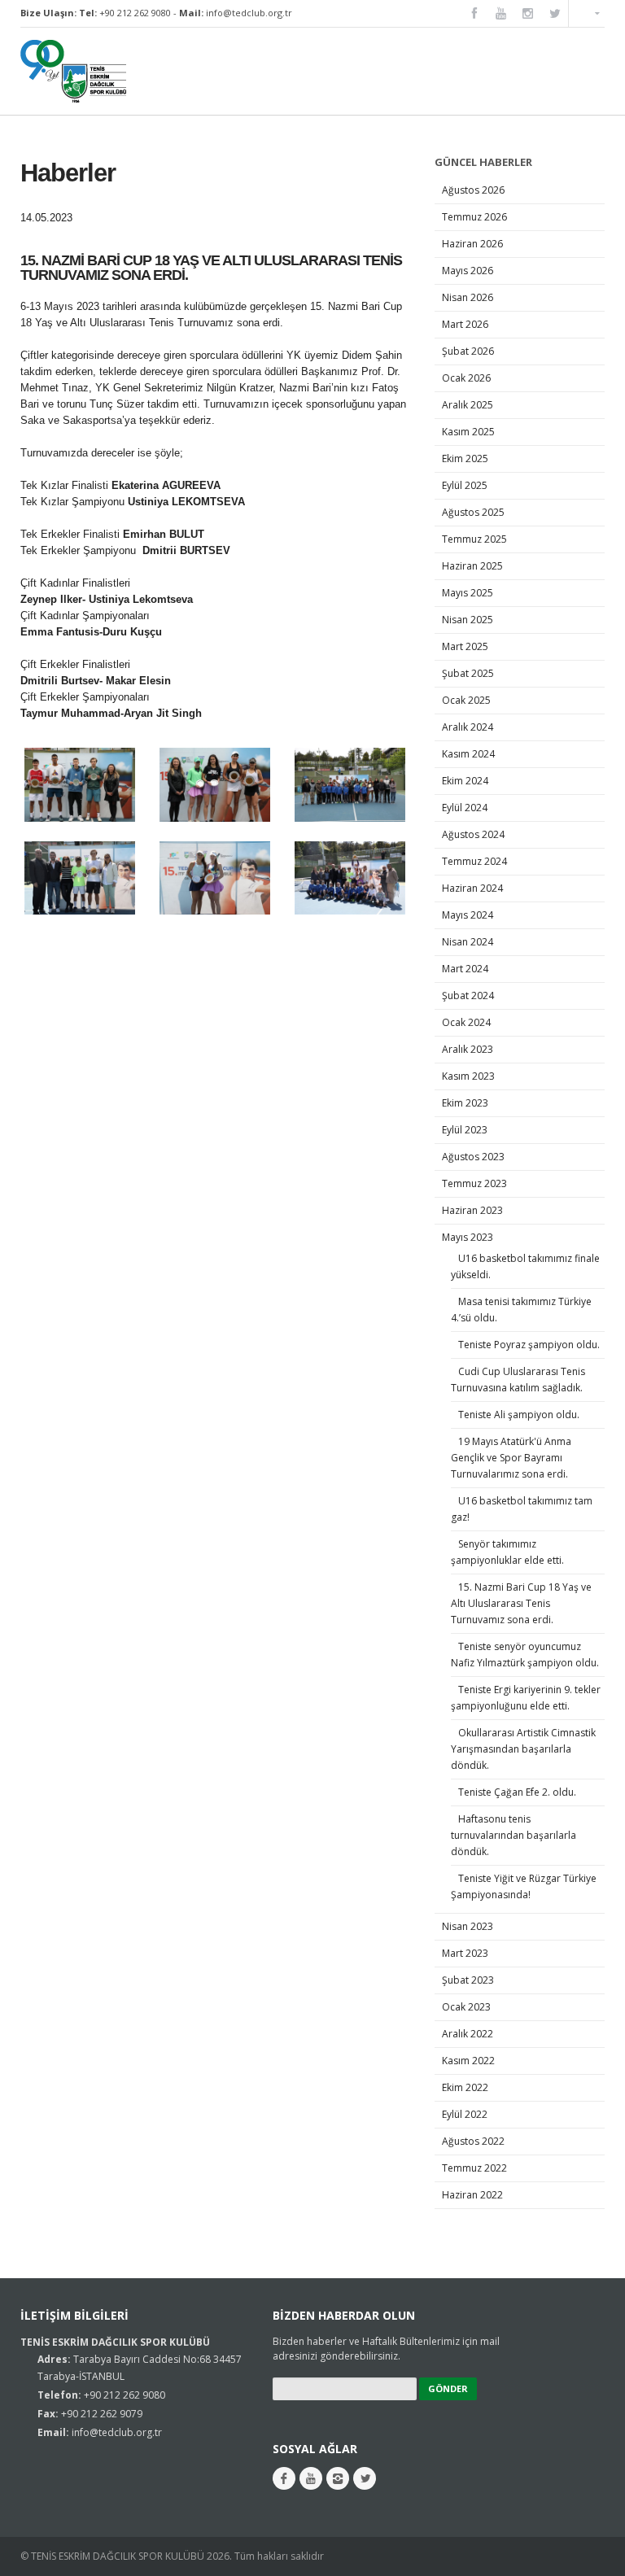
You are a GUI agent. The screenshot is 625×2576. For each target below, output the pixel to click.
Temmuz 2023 (474, 1183)
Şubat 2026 (468, 351)
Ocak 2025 (466, 700)
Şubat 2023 (468, 1980)
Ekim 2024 (465, 781)
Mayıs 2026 (468, 271)
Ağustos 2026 (473, 190)
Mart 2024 (465, 969)
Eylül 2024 (465, 808)
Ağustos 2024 (473, 834)
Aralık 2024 (468, 727)
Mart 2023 (465, 1953)
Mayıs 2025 (468, 593)
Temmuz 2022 (474, 2168)
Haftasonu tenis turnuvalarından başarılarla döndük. (514, 1835)
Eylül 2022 (465, 2114)
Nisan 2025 (468, 620)
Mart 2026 (465, 324)
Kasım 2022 (468, 2061)
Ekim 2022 (465, 2087)
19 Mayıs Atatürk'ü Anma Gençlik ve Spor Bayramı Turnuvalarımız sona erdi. (511, 1458)
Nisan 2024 (468, 942)
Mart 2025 (465, 646)
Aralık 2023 (468, 1049)
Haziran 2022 (472, 2195)
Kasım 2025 (468, 432)
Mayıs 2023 (468, 1237)
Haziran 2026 (472, 244)
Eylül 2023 (465, 1130)
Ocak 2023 (466, 2007)
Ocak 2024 (466, 1022)
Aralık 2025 (468, 405)
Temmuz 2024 (474, 861)
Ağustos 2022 (473, 2141)
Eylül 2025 (465, 485)
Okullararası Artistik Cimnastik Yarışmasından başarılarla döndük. (523, 1749)
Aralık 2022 (468, 2034)
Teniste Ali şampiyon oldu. (519, 1415)
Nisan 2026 (468, 297)
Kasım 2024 (468, 754)
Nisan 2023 (468, 1926)
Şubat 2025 (468, 673)
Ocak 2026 (466, 378)
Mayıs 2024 (468, 915)
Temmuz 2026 (474, 217)
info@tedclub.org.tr (249, 13)
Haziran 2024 (472, 888)
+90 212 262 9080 (135, 13)
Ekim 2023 (465, 1103)
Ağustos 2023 (473, 1157)
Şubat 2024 (468, 995)
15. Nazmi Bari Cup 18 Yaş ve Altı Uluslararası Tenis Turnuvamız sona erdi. (521, 1603)
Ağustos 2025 (473, 512)
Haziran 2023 (472, 1210)
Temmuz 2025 (474, 539)
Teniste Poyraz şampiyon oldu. (529, 1345)
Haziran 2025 (472, 566)
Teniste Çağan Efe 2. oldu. (517, 1792)
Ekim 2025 (465, 458)
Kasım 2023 (468, 1076)
